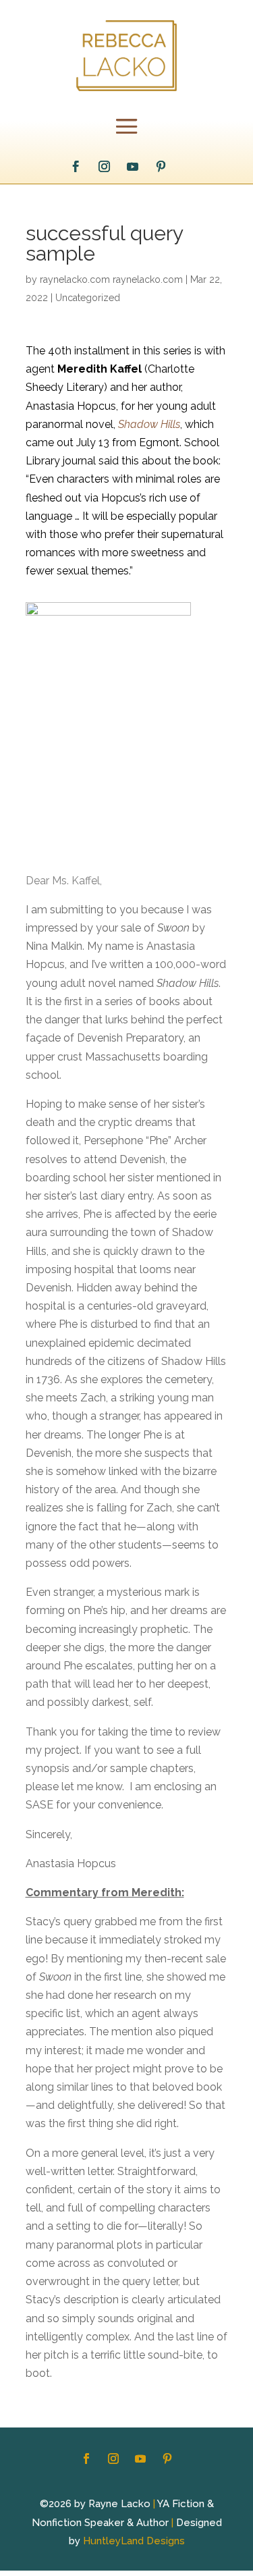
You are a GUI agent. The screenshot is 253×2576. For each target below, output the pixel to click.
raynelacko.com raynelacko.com (111, 279)
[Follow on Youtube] (132, 167)
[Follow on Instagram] (104, 167)
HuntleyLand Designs (134, 2541)
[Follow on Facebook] (76, 167)
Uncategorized (88, 298)
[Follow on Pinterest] (161, 167)
